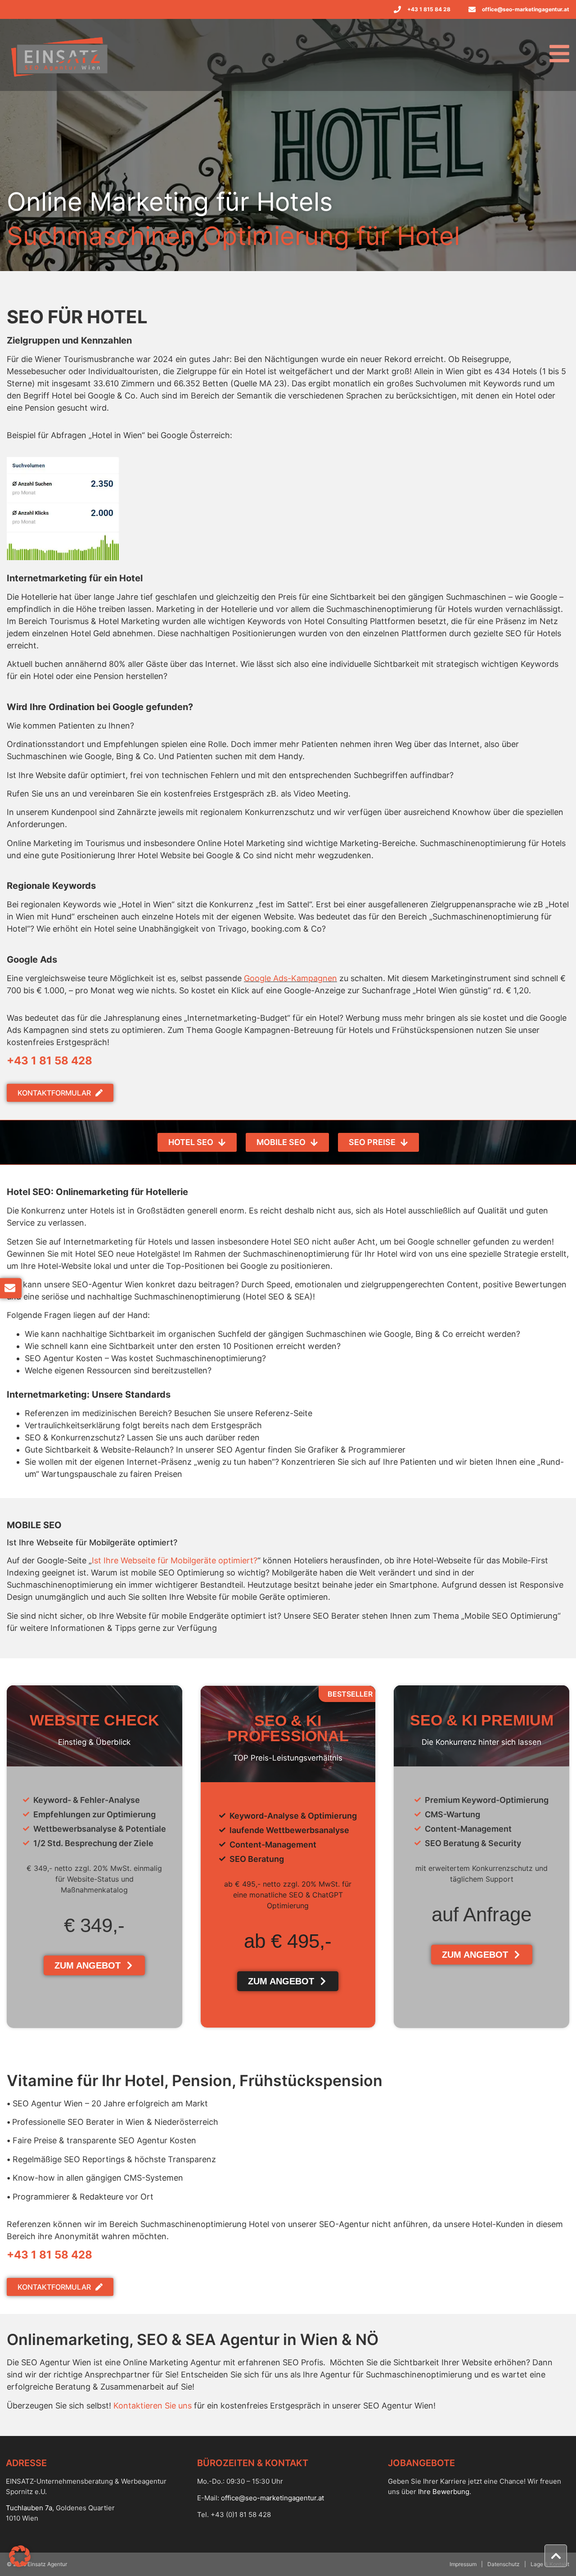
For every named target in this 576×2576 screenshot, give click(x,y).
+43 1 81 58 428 (49, 1061)
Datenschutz (504, 2564)
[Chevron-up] (556, 2556)
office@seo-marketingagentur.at (272, 2498)
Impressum (463, 2564)
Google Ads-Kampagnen (290, 978)
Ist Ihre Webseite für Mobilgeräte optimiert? (175, 1560)
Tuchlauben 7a (29, 2508)
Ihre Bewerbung (444, 2492)
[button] (20, 2556)
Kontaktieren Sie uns (153, 2406)
